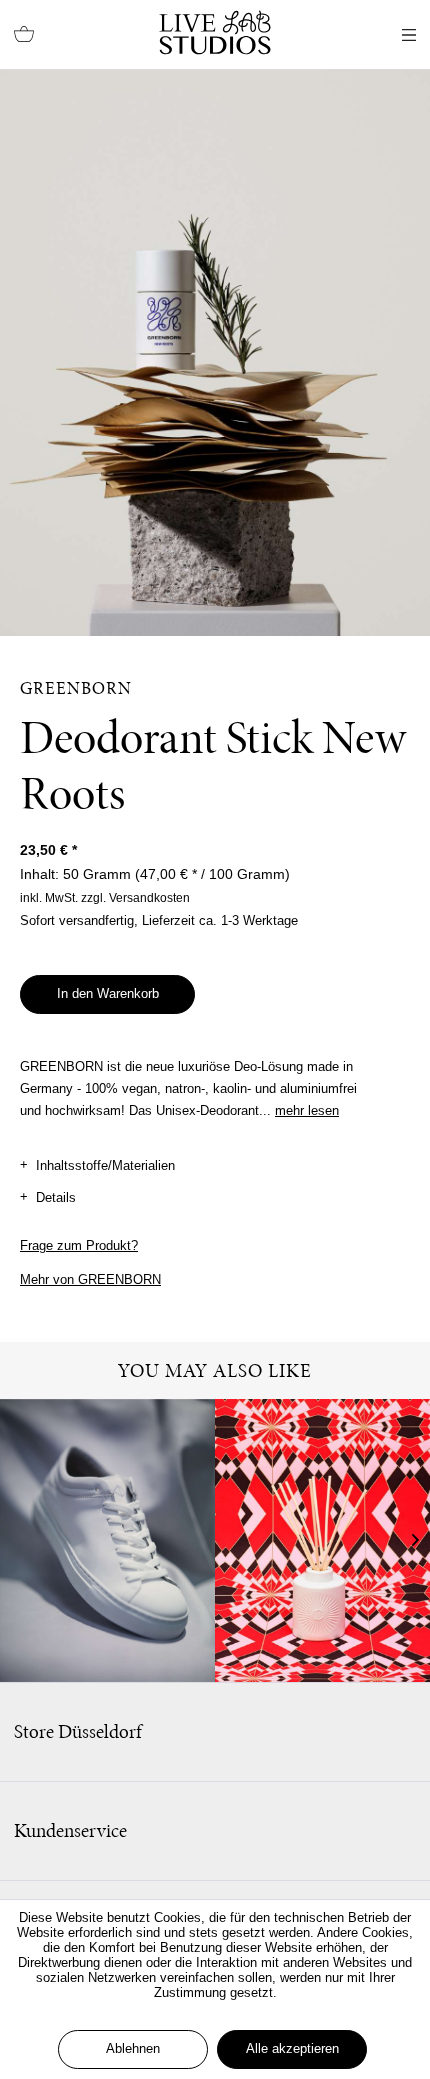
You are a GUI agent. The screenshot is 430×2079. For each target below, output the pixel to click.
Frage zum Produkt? (79, 1245)
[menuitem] (24, 35)
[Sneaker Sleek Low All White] (107, 1540)
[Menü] (409, 35)
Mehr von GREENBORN (90, 1279)
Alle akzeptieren (292, 2048)
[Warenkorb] (24, 35)
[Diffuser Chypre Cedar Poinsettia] (322, 1540)
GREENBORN (76, 688)
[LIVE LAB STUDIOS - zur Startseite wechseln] (215, 32)
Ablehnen (133, 2048)
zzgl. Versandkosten (135, 898)
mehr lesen (307, 1110)
